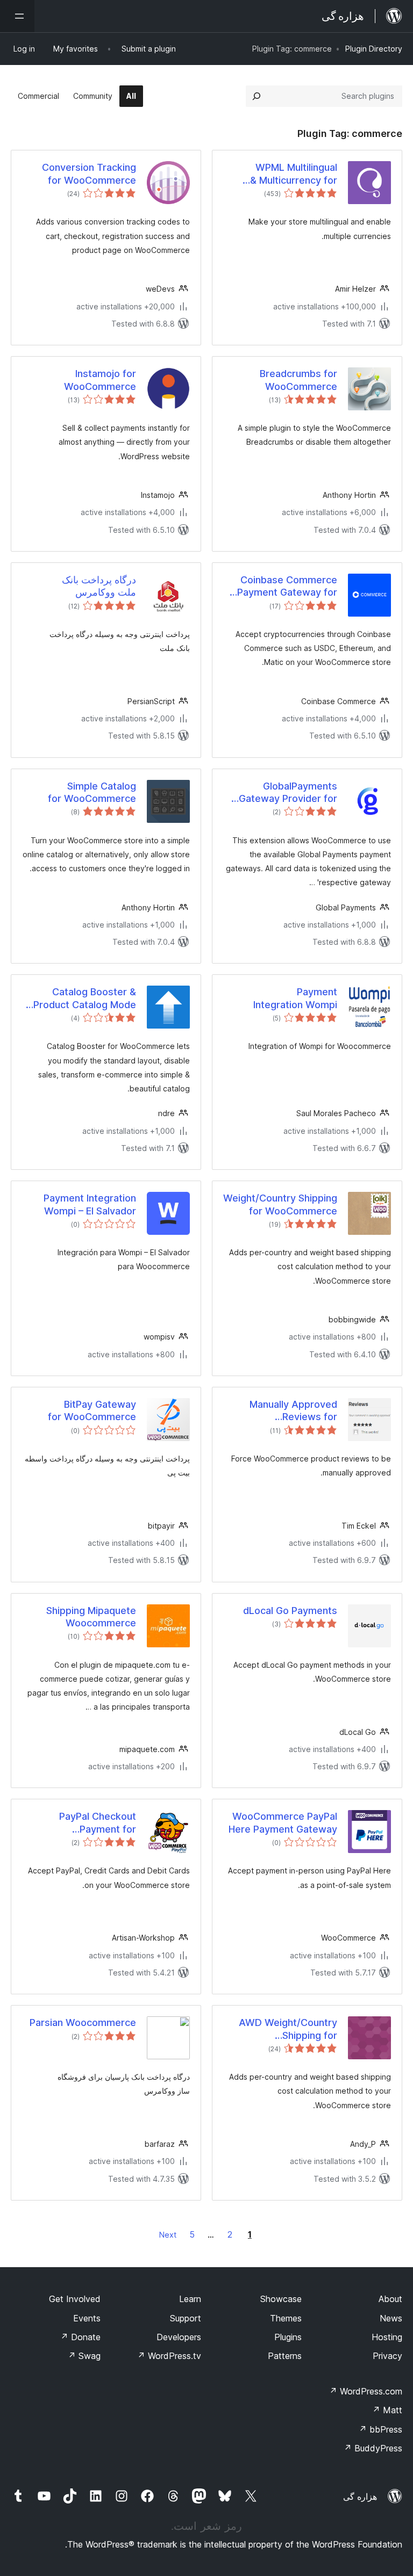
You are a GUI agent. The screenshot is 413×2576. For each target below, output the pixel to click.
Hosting (387, 2337)
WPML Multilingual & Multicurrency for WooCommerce (294, 174)
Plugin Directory (374, 49)
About (390, 2299)
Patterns (285, 2356)
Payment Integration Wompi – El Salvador (90, 1204)
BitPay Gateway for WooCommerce (92, 1410)
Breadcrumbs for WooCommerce (298, 380)
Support (186, 2318)
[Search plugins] (257, 96)
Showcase (281, 2299)
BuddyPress (373, 2448)
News (391, 2318)
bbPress (380, 2429)
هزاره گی (360, 2497)
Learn (190, 2299)
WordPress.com (366, 2391)
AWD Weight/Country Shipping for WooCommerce (288, 2029)
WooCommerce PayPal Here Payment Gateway (283, 1822)
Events (87, 2318)
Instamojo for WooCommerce (100, 380)
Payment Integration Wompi (295, 998)
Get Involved (75, 2299)
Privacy (387, 2356)
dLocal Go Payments (290, 1611)
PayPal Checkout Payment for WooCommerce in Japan (80, 1823)
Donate (80, 2337)
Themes (286, 2318)
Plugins (288, 2337)
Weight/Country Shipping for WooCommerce (280, 1204)
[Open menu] (17, 16)
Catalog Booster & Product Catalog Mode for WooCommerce (85, 998)
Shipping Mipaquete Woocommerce (91, 1617)
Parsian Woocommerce (83, 2023)
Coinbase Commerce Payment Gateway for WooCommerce (287, 587)
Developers (179, 2337)
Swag (84, 2356)
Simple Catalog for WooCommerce (92, 792)
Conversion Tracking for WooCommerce (89, 173)
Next (168, 2235)
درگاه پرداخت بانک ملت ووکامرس (99, 586)
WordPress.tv (169, 2356)
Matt (387, 2410)
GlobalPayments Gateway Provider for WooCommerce (288, 793)
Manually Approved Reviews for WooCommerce (293, 1411)
